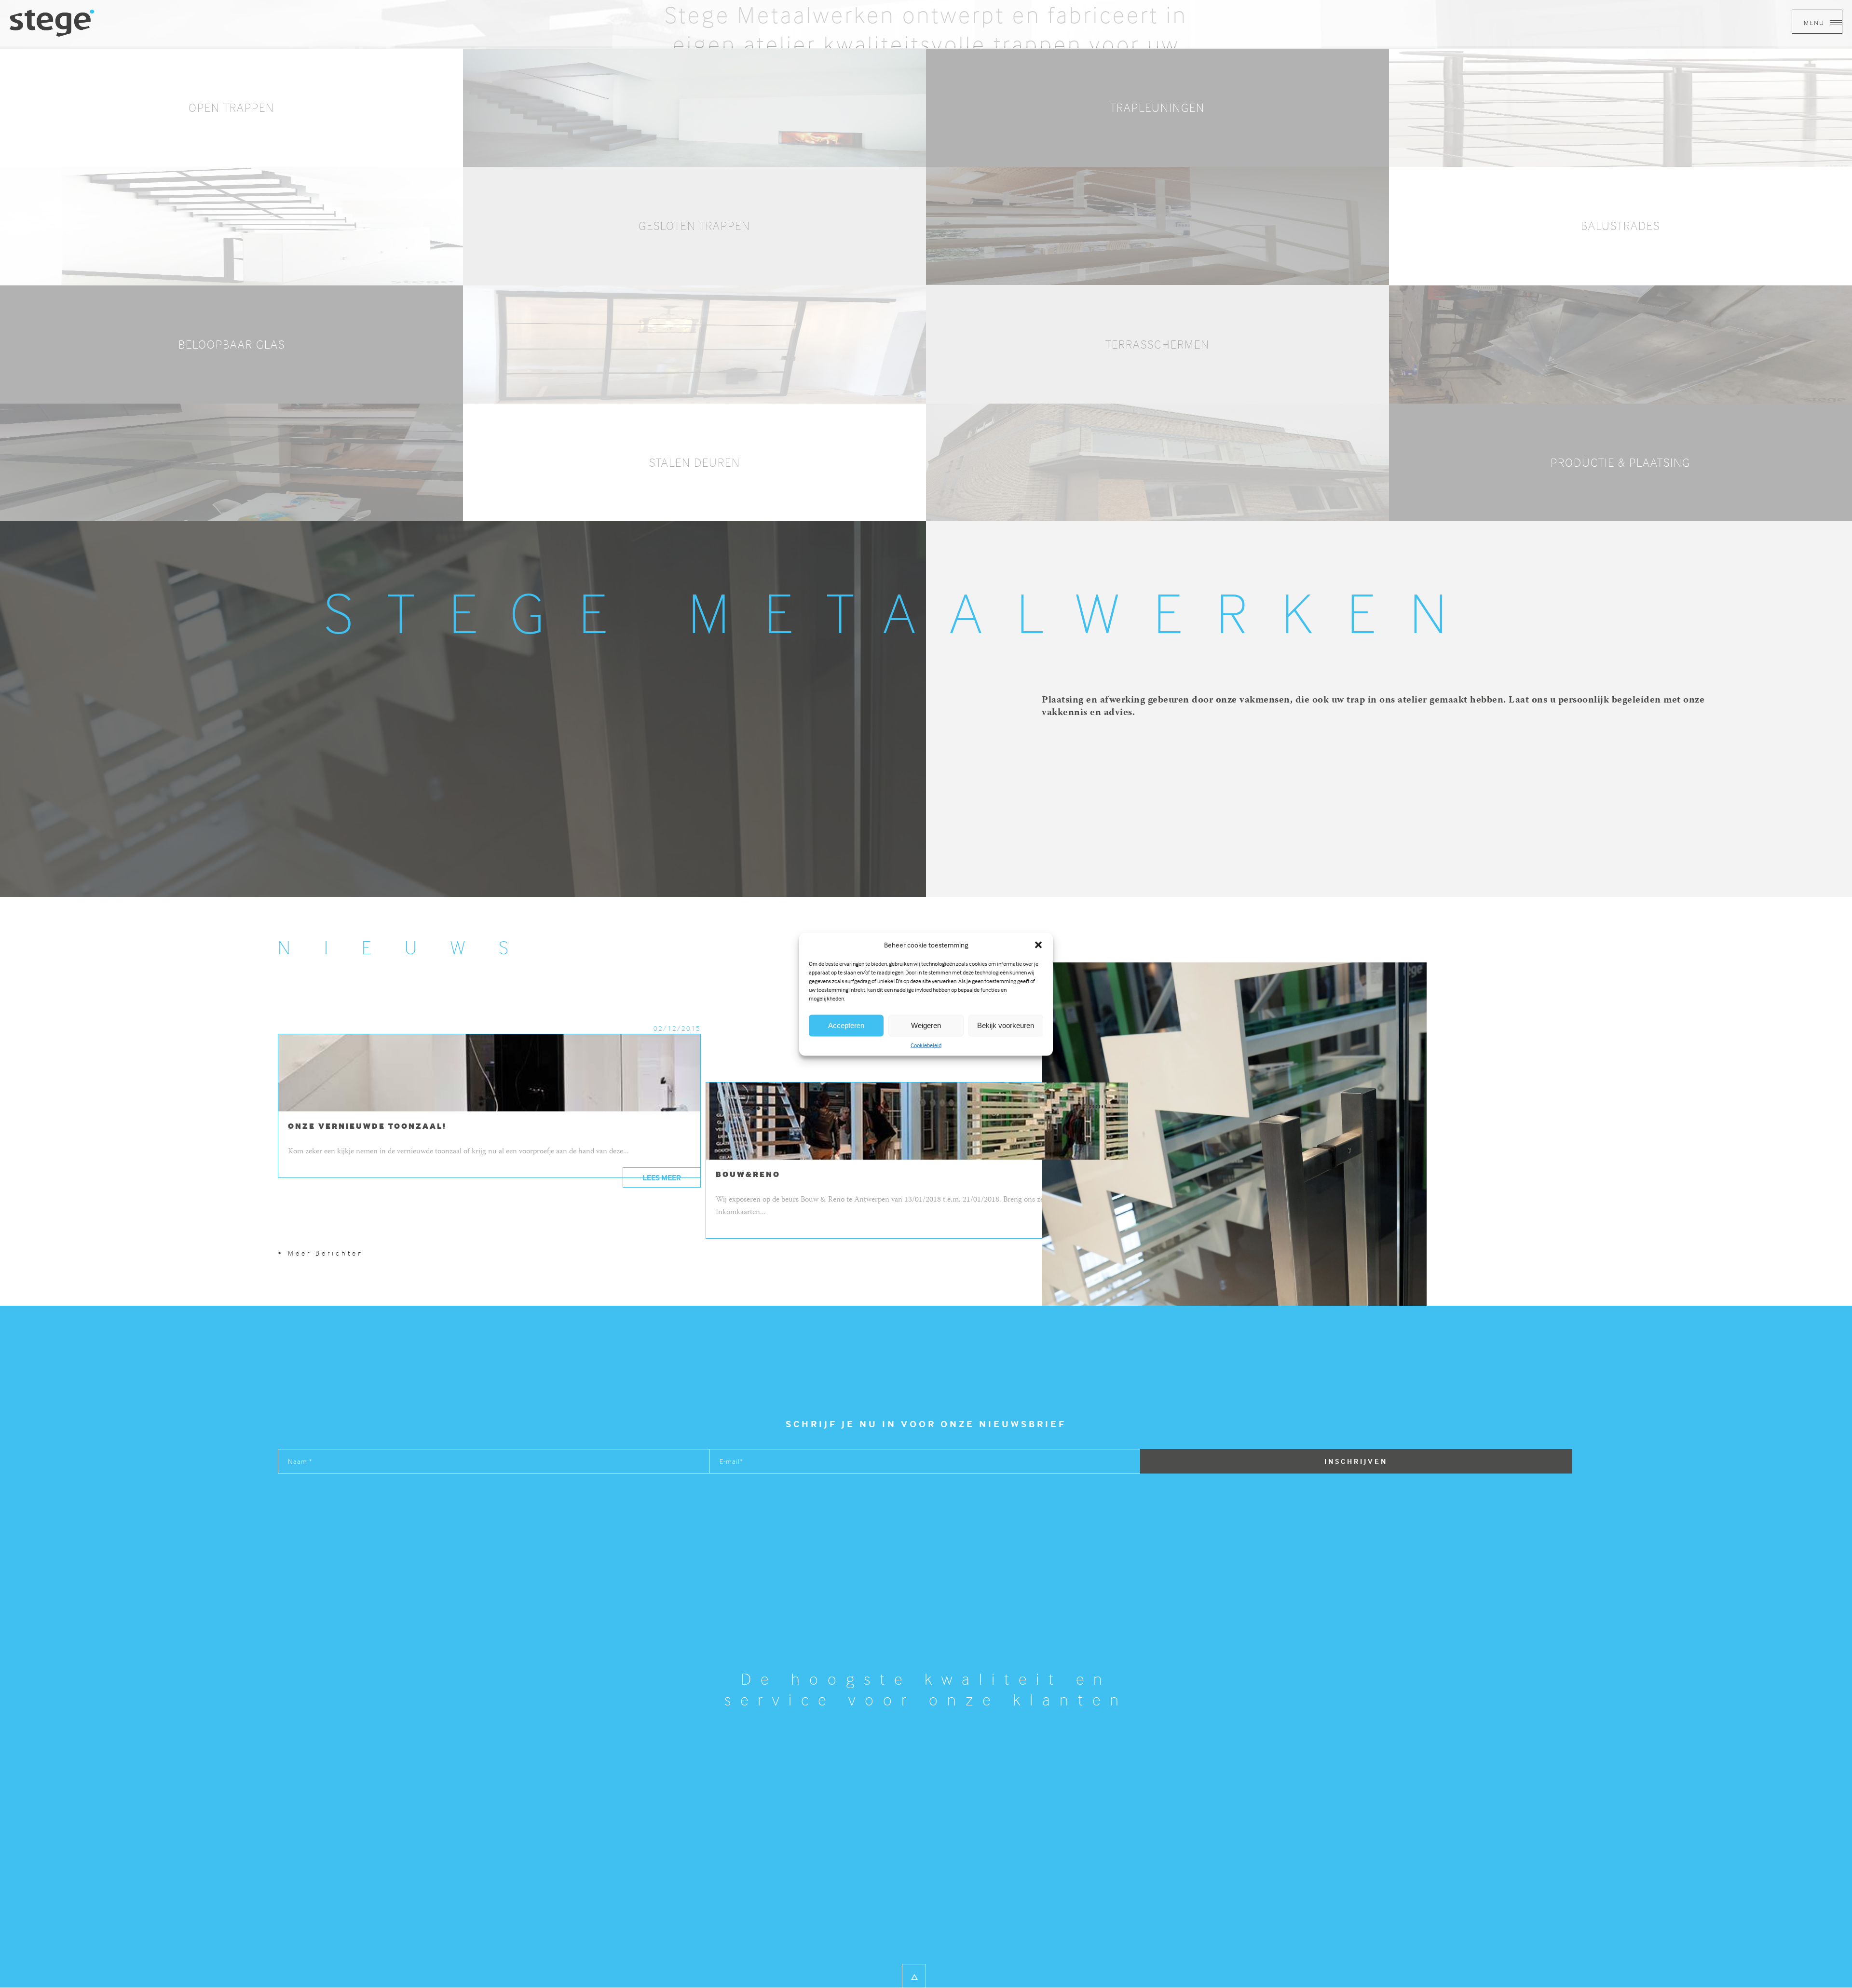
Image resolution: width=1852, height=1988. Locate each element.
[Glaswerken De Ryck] (52, 22)
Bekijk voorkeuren (1006, 1025)
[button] (1038, 945)
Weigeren (926, 1025)
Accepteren (846, 1025)
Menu (1815, 22)
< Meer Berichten (321, 1253)
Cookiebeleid (926, 1045)
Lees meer (662, 1177)
